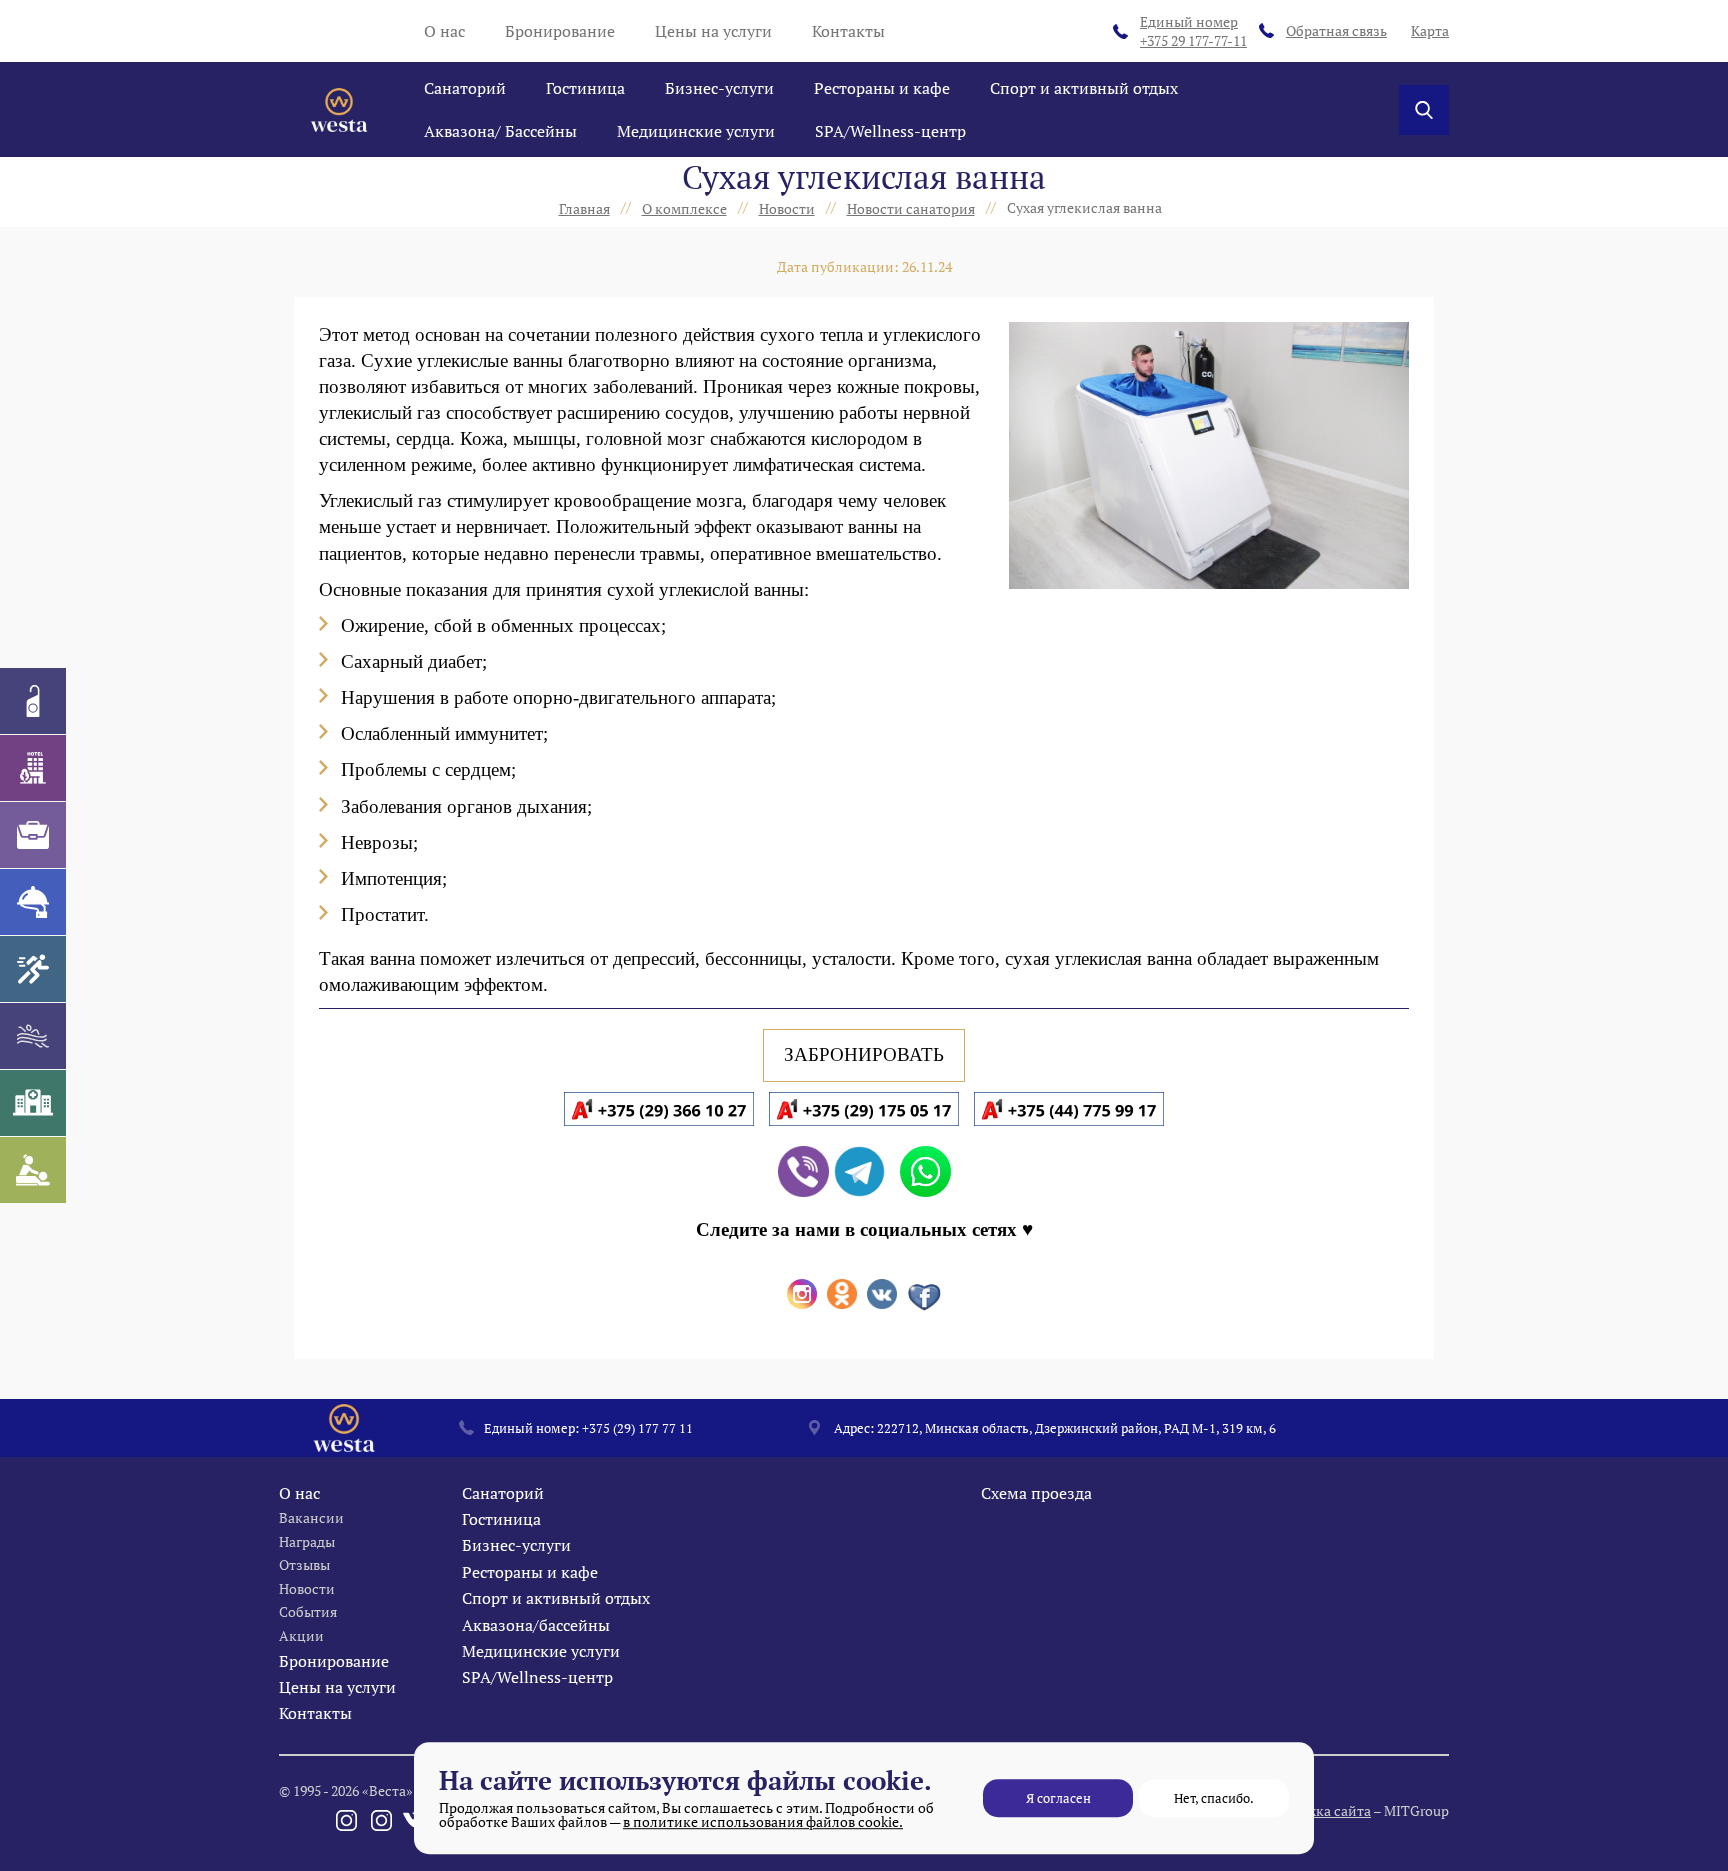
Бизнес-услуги (719, 88)
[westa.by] (339, 110)
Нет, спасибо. (1214, 1798)
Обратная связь (1336, 30)
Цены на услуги (713, 31)
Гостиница (585, 88)
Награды (307, 1541)
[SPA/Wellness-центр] (33, 1170)
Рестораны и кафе (882, 88)
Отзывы (304, 1564)
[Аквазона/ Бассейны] (33, 1036)
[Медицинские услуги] (33, 1103)
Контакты (848, 31)
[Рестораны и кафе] (33, 902)
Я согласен (1058, 1798)
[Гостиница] (33, 768)
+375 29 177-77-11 (1193, 31)
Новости (307, 1588)
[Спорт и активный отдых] (33, 969)
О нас (444, 31)
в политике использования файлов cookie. (763, 1821)
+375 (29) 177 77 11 (637, 1428)
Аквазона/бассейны (536, 1625)
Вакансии (311, 1517)
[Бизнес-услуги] (33, 835)
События (308, 1611)
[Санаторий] (33, 701)
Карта (1430, 30)
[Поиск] (1424, 110)
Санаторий (465, 88)
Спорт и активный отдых (1084, 88)
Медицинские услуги (696, 131)
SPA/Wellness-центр (890, 131)
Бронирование (560, 31)
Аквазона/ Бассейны (500, 131)
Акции (301, 1635)
